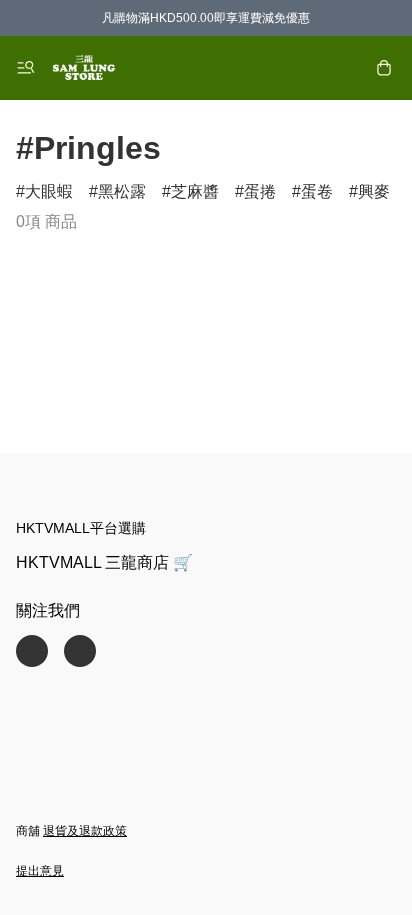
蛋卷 (317, 191)
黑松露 (122, 191)
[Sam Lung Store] (84, 68)
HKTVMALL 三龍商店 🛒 (104, 562)
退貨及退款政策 (85, 831)
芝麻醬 (195, 191)
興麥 (374, 191)
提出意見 (40, 871)
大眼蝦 (49, 191)
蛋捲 (260, 191)
